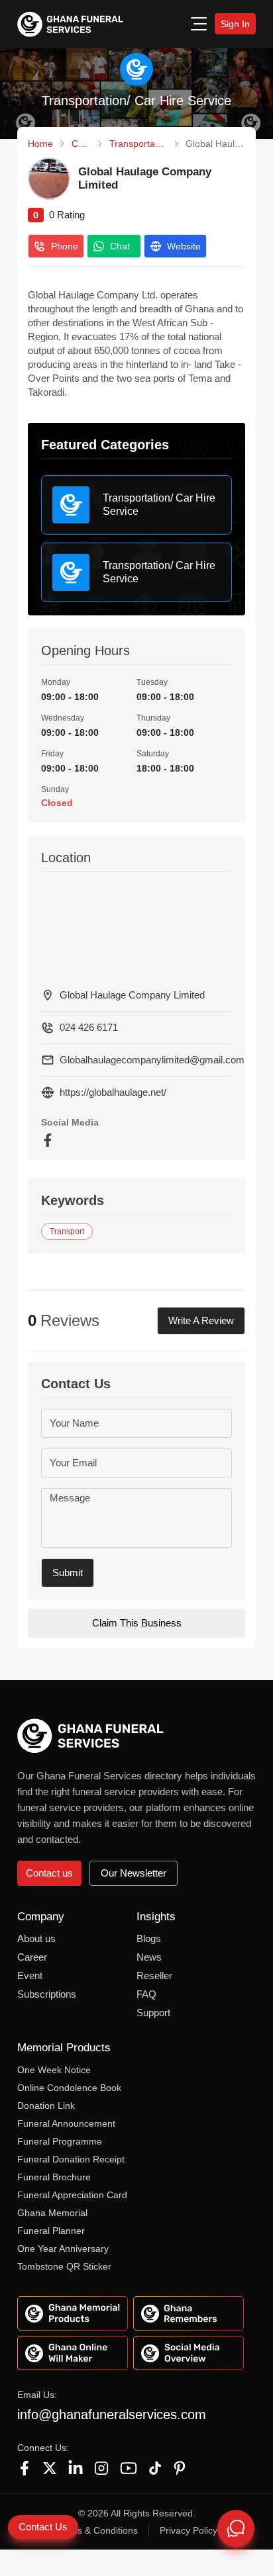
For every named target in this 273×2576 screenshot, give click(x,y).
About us (36, 1938)
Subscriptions (47, 1994)
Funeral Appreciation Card (72, 2195)
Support (153, 2013)
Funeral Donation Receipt (71, 2159)
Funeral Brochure (54, 2177)
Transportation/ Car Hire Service (138, 144)
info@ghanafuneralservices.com (112, 2415)
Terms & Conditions (97, 2530)
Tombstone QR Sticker (64, 2266)
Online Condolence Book (69, 2088)
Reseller (154, 1976)
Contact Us (43, 2527)
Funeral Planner (51, 2231)
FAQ (146, 1994)
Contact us (49, 1873)
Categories (81, 144)
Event (30, 1976)
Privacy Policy (189, 2530)
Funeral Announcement (66, 2123)
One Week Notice (54, 2070)
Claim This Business (137, 1623)
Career (32, 1957)
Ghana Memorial (52, 2213)
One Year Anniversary (63, 2248)
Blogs (149, 1938)
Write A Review (201, 1320)
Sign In (235, 24)
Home (40, 144)
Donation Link (46, 2106)
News (149, 1957)
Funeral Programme (60, 2141)
